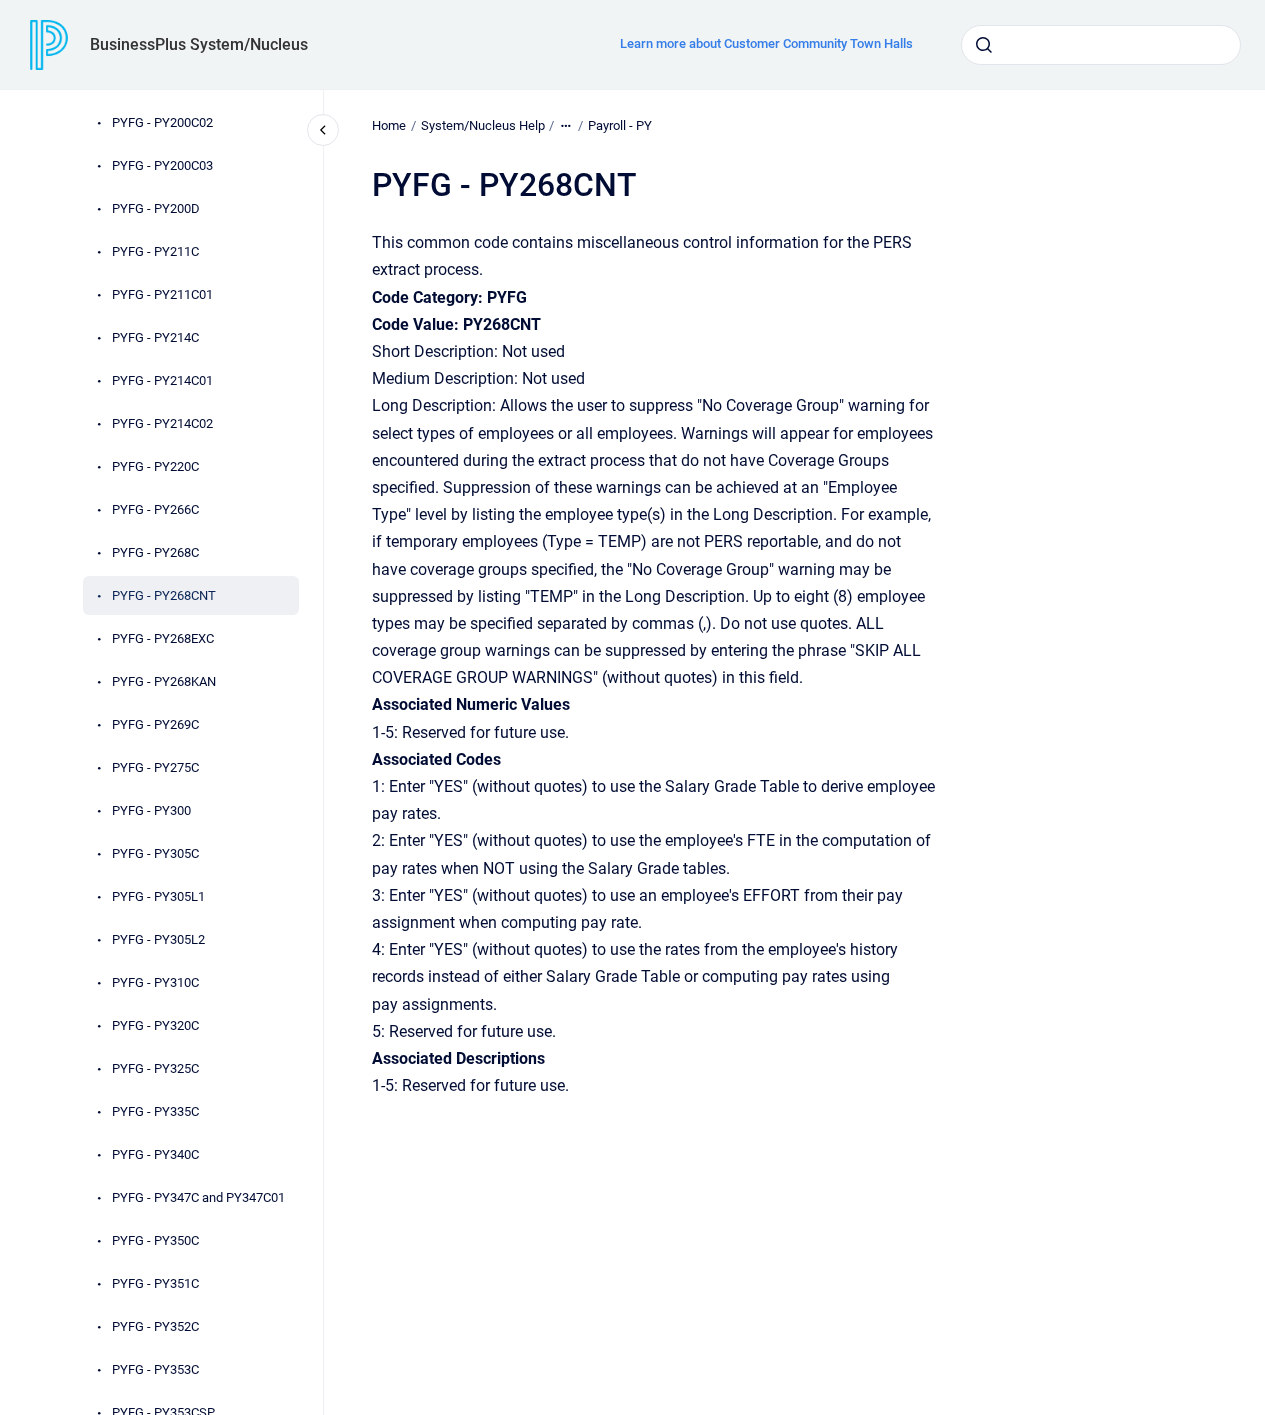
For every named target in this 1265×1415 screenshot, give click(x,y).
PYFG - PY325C (155, 1068)
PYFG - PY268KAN (164, 681)
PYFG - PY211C (155, 251)
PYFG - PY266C (155, 509)
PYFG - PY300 (151, 810)
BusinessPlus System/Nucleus (199, 44)
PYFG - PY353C (155, 1369)
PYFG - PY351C (155, 1283)
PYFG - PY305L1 (158, 896)
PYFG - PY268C (155, 552)
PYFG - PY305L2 (158, 939)
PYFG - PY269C (155, 724)
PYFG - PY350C (155, 1240)
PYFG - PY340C (155, 1154)
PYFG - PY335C (155, 1111)
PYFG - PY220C (155, 466)
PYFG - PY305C (155, 853)
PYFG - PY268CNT (164, 595)
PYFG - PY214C (155, 337)
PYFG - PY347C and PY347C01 (198, 1197)
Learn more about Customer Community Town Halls (766, 43)
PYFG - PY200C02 (162, 122)
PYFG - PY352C (155, 1326)
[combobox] (1101, 45)
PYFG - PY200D (156, 208)
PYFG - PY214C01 (162, 380)
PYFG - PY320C (155, 1025)
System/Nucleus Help (483, 125)
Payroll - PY (620, 125)
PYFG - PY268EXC (163, 638)
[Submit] (984, 45)
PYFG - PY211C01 (162, 294)
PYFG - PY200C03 (162, 165)
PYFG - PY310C (155, 982)
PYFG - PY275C (155, 767)
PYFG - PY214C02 (162, 423)
